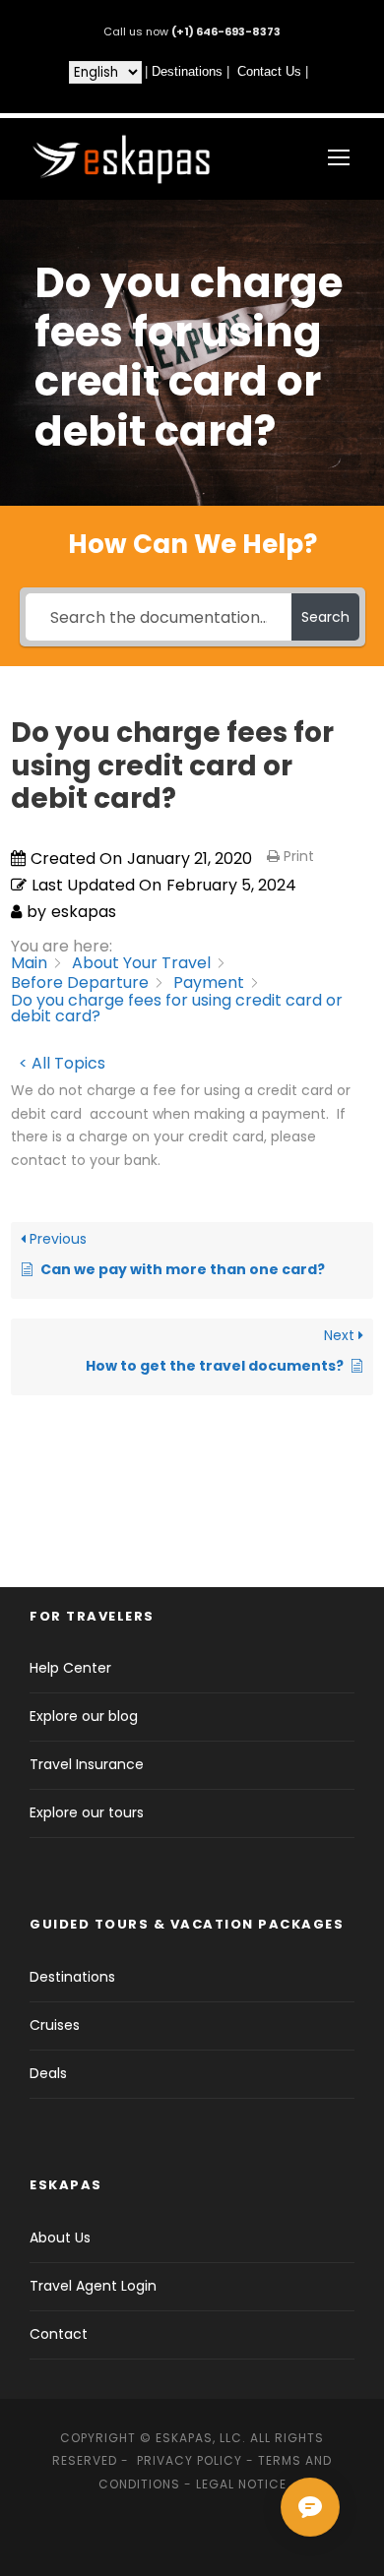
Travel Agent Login (93, 2286)
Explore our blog (84, 1716)
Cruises (55, 2025)
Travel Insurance (87, 1764)
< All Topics (62, 1063)
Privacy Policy (190, 2460)
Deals (48, 2073)
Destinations (187, 71)
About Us (60, 2238)
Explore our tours (87, 1812)
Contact (59, 2334)
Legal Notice (241, 2484)
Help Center (70, 1668)
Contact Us (269, 71)
